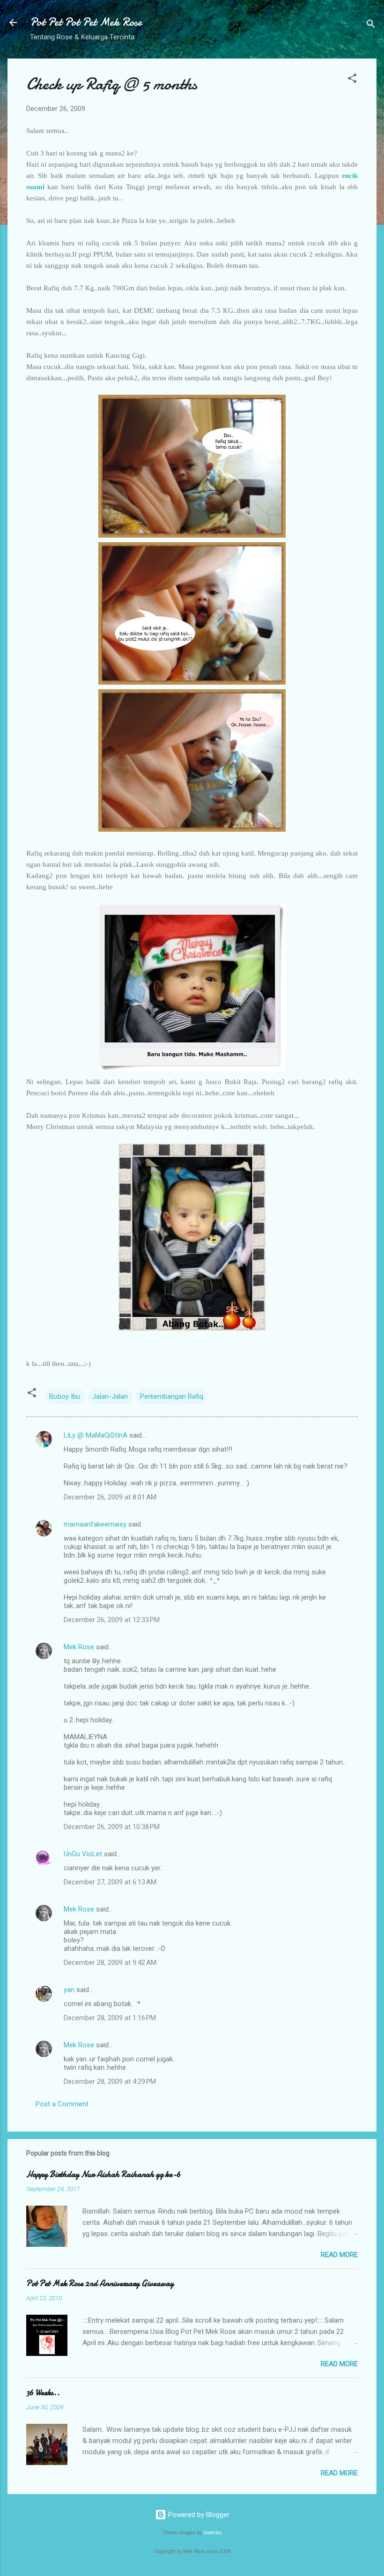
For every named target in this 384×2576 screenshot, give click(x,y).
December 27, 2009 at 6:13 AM (110, 1882)
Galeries (213, 2533)
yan (69, 1990)
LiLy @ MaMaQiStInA (96, 1435)
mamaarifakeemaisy (95, 1524)
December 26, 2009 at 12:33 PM (112, 1620)
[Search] (371, 26)
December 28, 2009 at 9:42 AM (110, 1963)
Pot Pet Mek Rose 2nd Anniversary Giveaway (100, 2284)
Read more (339, 2255)
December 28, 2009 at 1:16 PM (110, 2018)
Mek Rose (79, 1647)
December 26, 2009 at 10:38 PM (112, 1827)
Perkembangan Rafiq (172, 1396)
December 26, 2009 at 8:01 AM (110, 1497)
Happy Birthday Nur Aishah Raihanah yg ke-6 (103, 2174)
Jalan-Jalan (110, 1396)
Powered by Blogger (198, 2515)
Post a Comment (62, 2104)
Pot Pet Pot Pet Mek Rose (86, 22)
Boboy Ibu (65, 1396)
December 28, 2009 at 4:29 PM (110, 2081)
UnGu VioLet (83, 1854)
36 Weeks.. (43, 2393)
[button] (352, 80)
